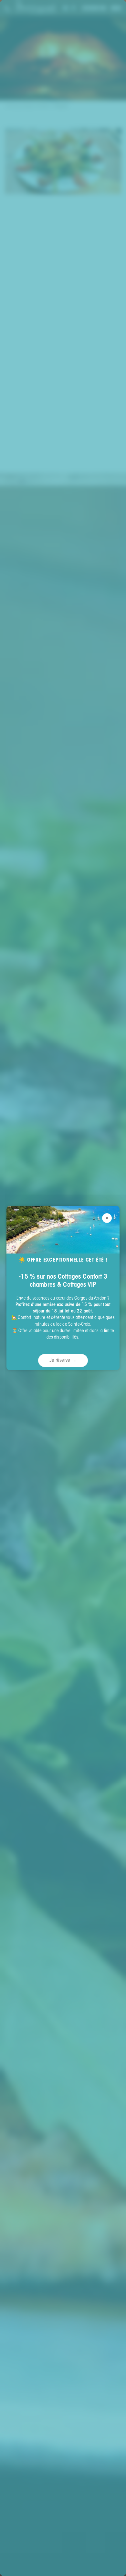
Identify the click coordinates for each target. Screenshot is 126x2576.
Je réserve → (63, 1360)
